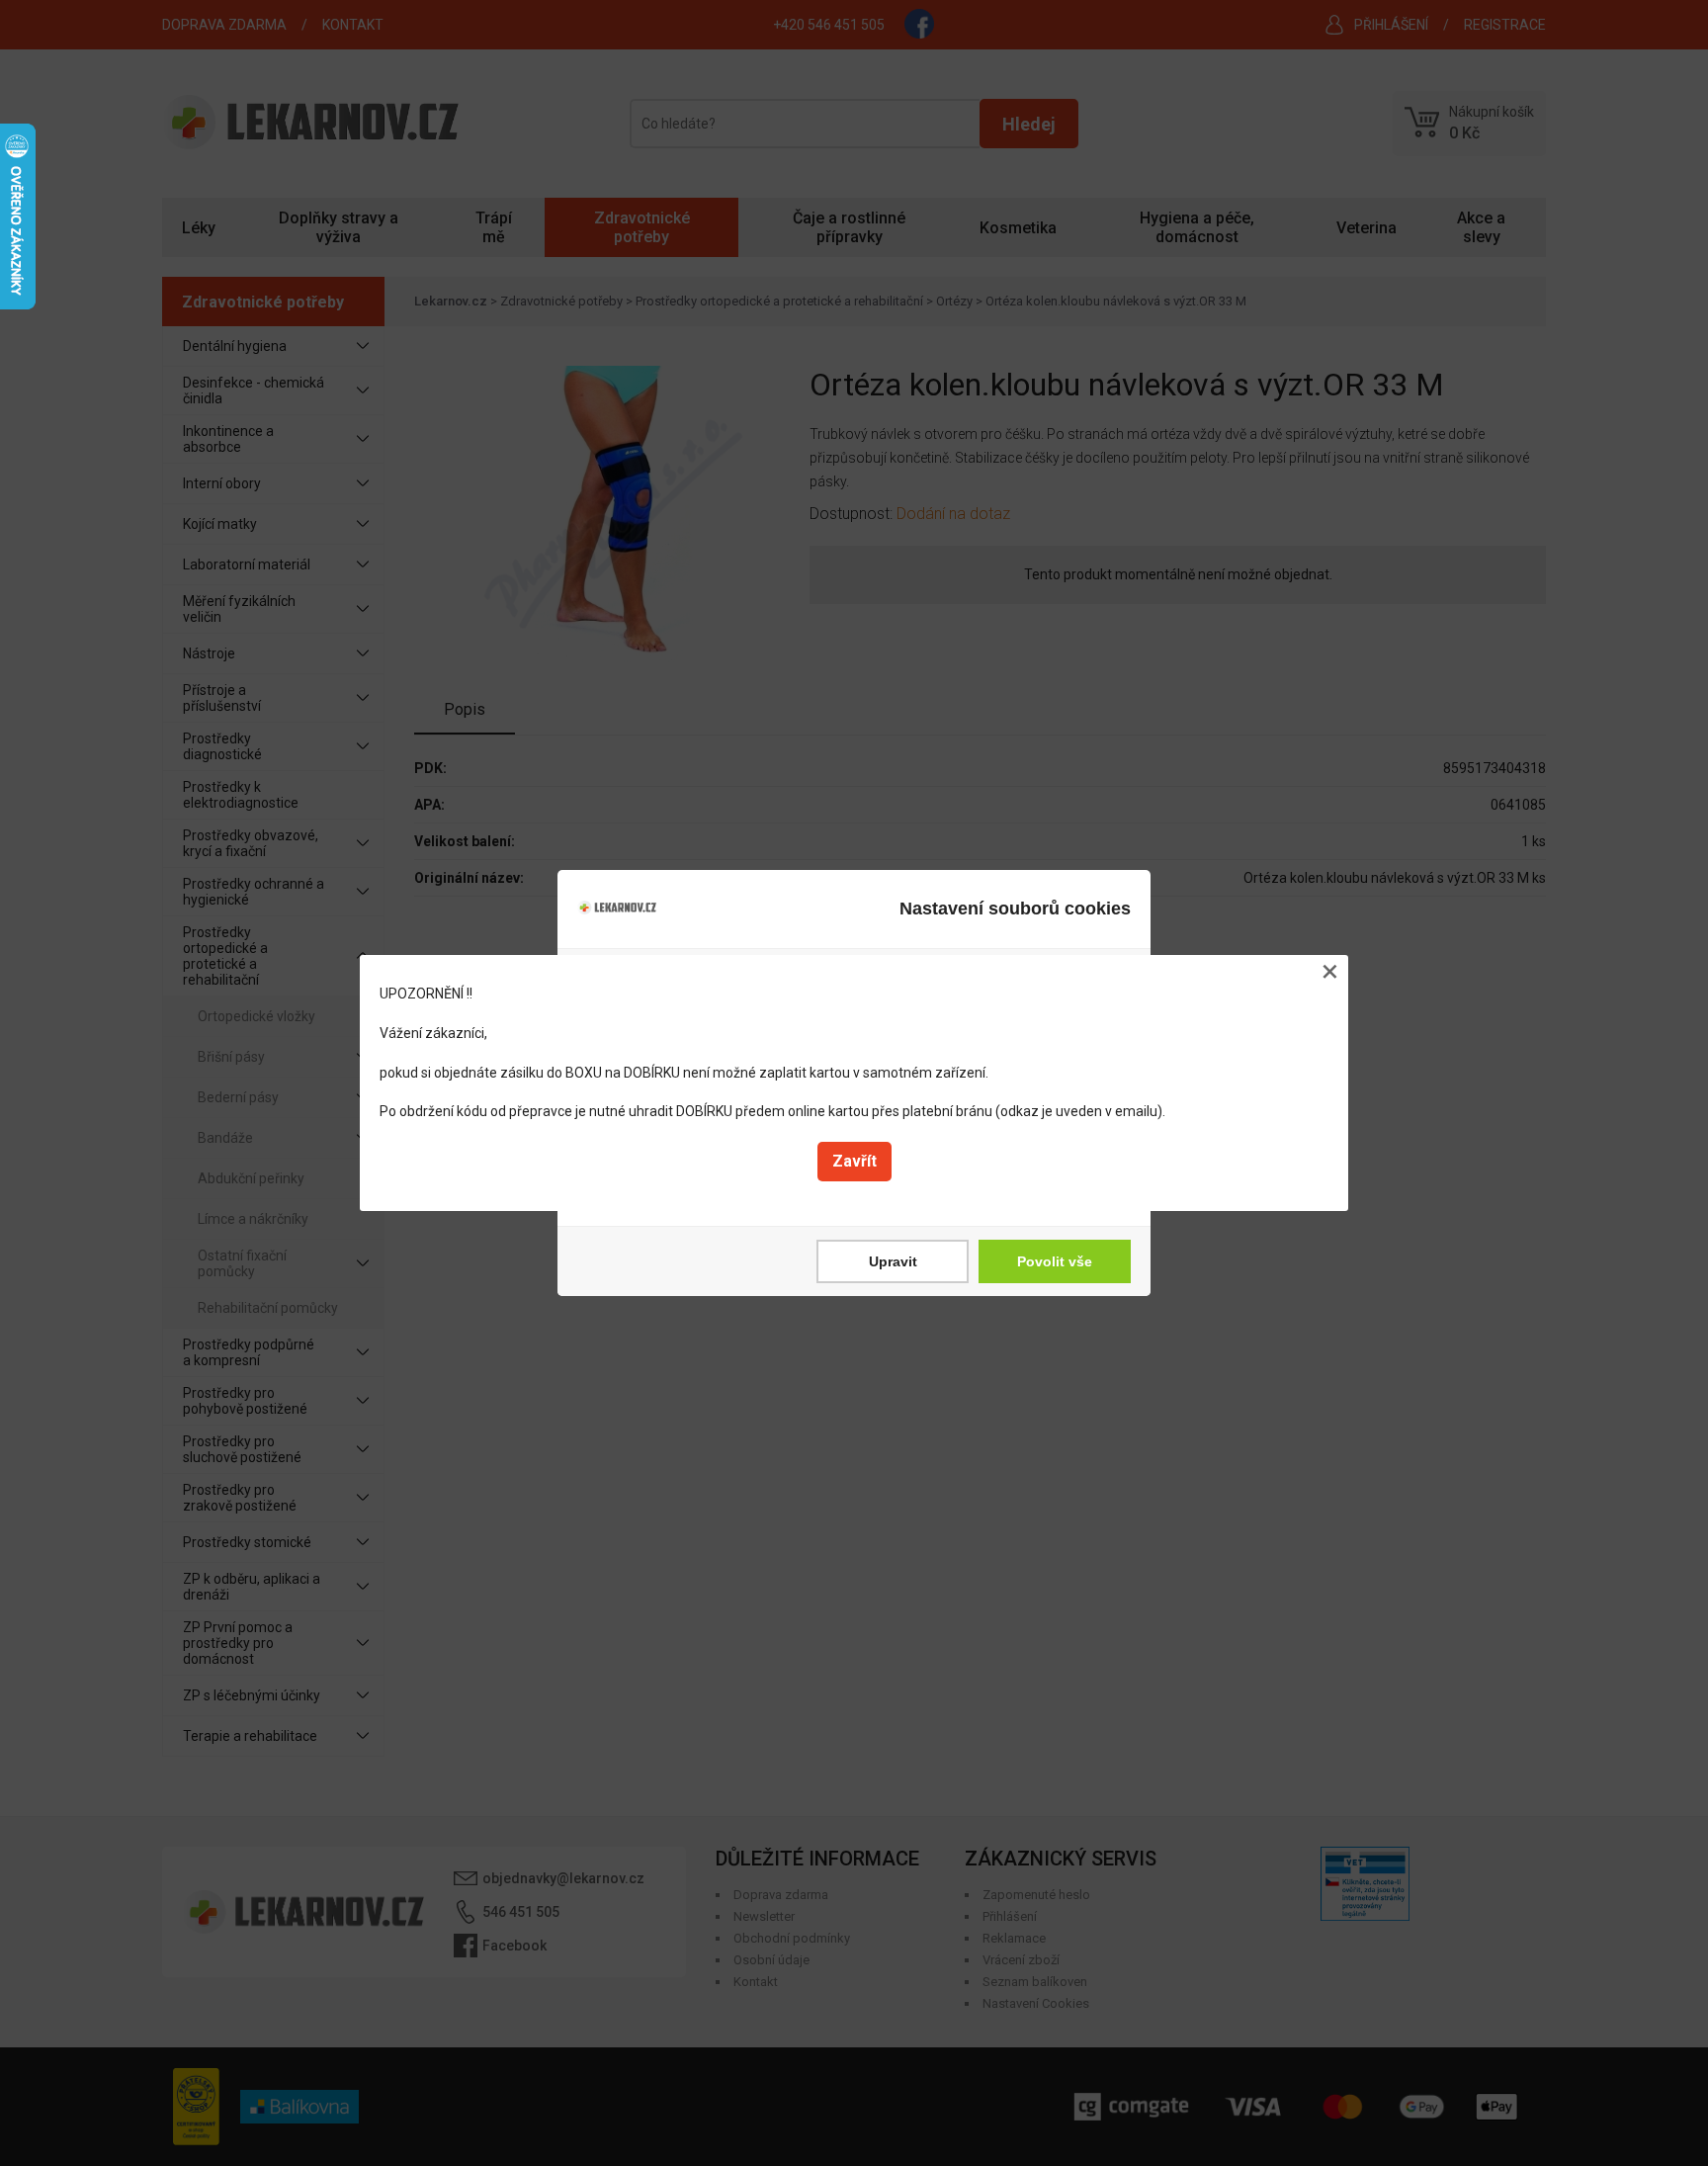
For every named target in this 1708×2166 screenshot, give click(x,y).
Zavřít (854, 1161)
